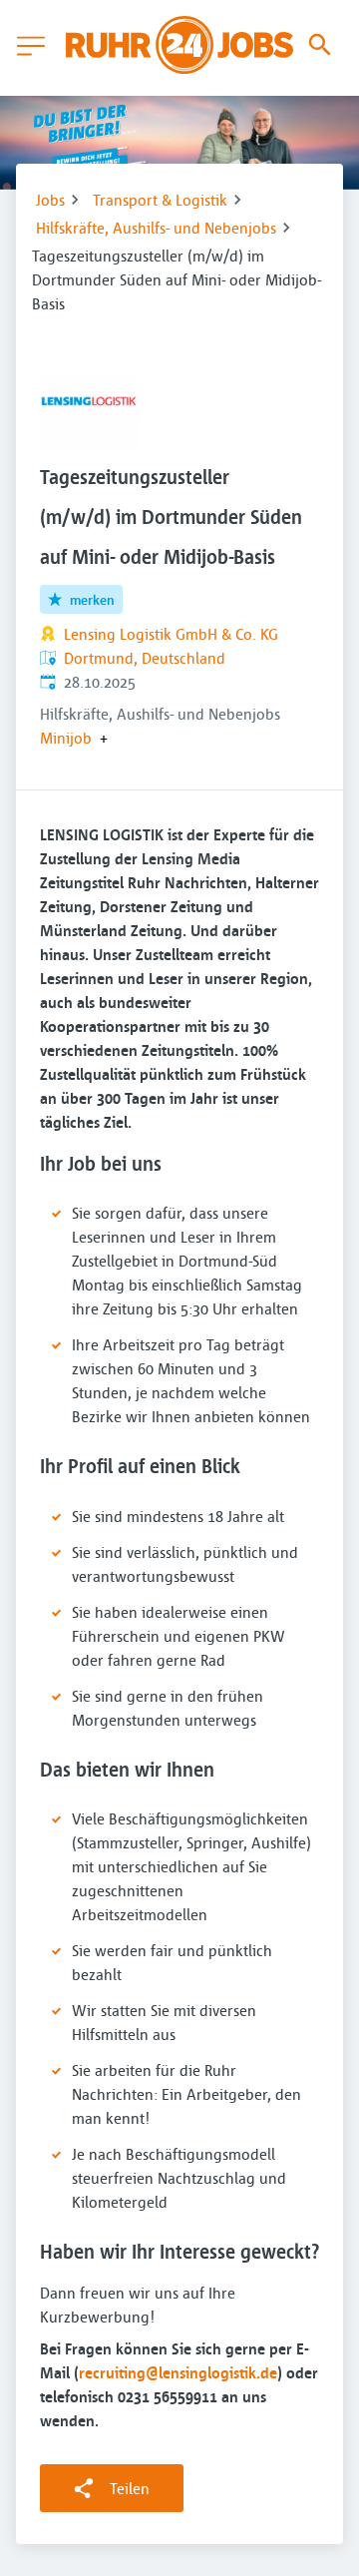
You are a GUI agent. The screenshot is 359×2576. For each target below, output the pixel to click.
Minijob (66, 738)
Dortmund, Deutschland (145, 658)
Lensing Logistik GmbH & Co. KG (171, 634)
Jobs (50, 200)
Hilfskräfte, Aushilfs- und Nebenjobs (156, 228)
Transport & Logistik (160, 200)
